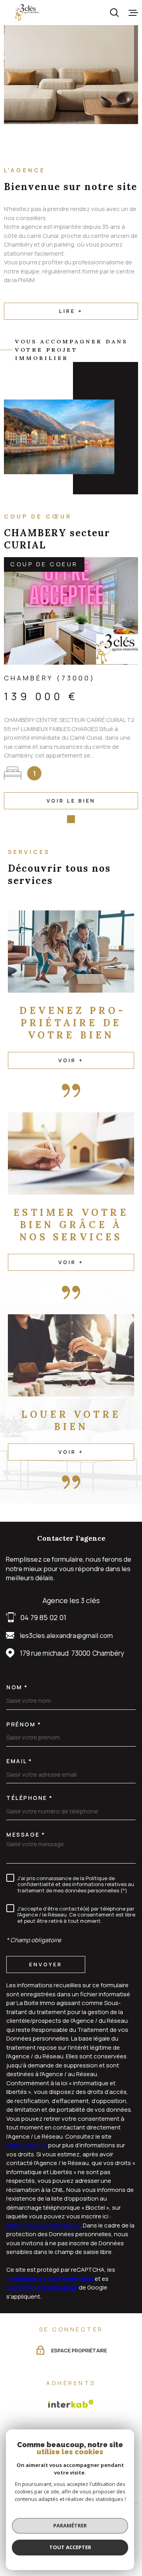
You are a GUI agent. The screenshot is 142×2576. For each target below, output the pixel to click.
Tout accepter (70, 2547)
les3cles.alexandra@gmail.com (66, 1635)
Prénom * (24, 1724)
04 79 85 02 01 (43, 1617)
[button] (59, 819)
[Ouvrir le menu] (133, 13)
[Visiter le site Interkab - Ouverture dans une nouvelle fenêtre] (71, 2404)
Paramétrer (70, 2525)
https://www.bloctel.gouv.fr (43, 2225)
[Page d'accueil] (27, 13)
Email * (19, 1761)
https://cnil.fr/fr (27, 2145)
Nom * (17, 1687)
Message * (26, 1835)
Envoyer (46, 1964)
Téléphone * (30, 1798)
